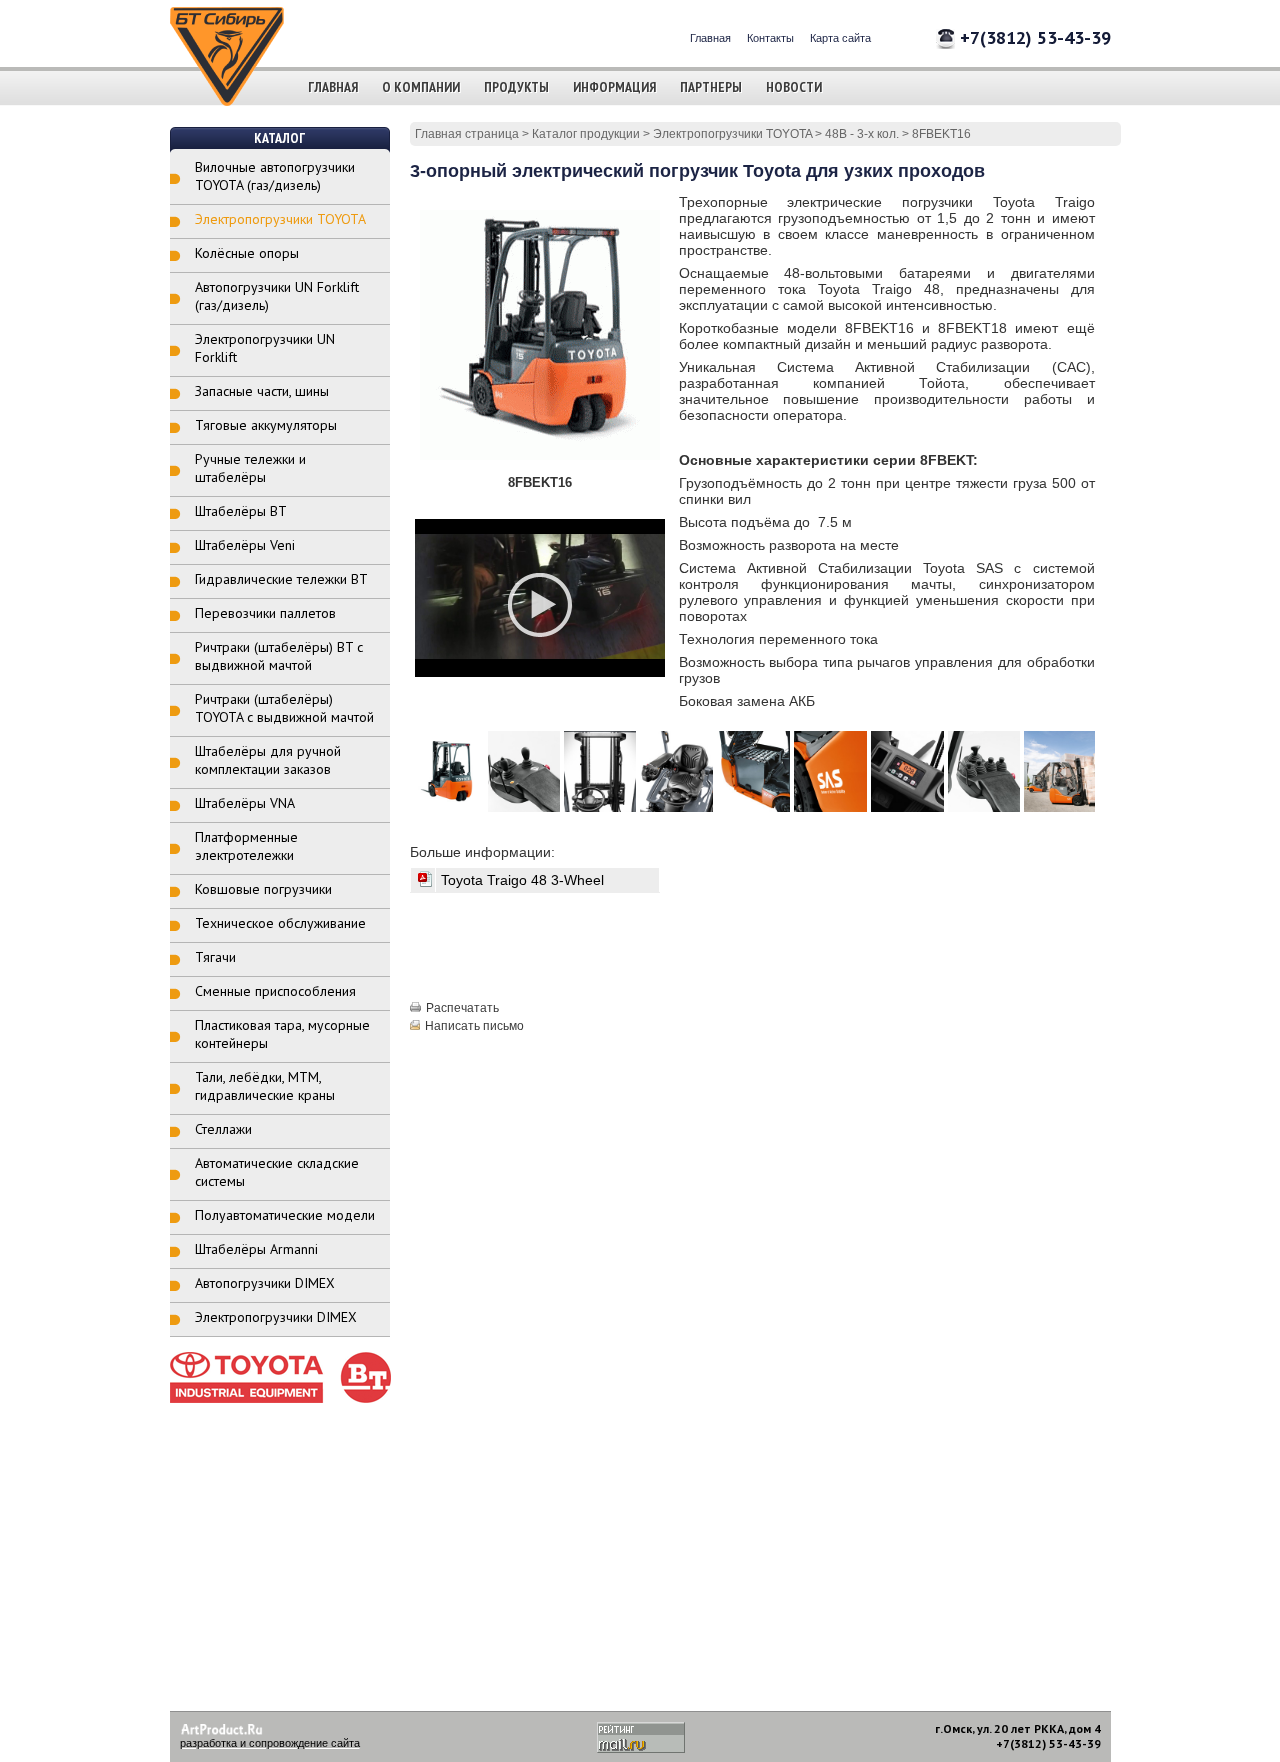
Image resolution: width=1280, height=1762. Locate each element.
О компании (421, 87)
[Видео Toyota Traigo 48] (540, 654)
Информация (614, 87)
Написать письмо (474, 1026)
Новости (794, 87)
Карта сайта (840, 38)
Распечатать (462, 1008)
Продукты (516, 87)
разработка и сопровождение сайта (270, 1743)
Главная (710, 38)
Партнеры (711, 87)
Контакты (770, 38)
